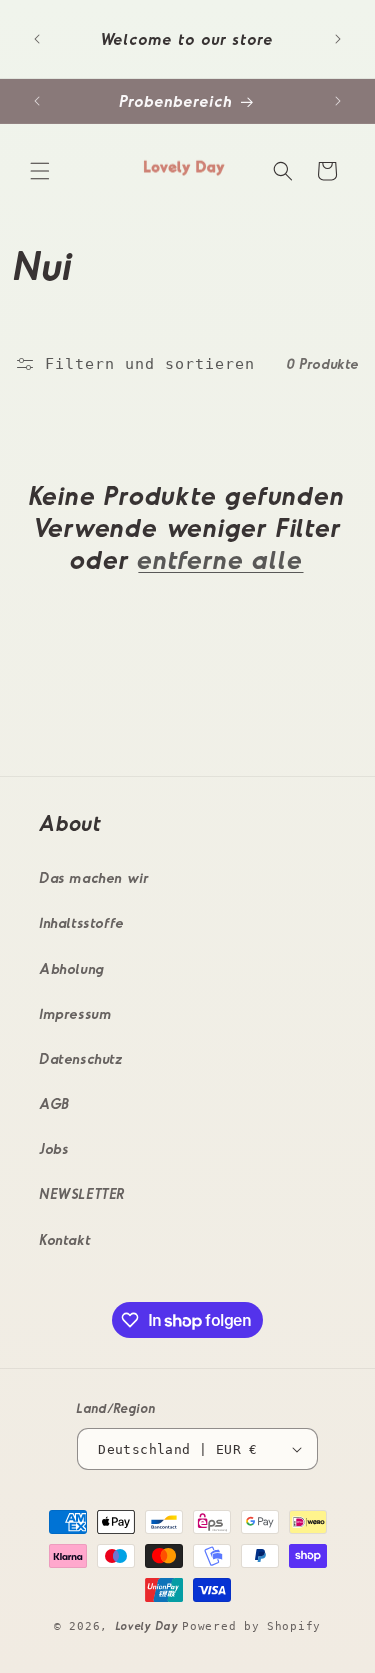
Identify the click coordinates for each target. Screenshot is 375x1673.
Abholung (72, 968)
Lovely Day (149, 1625)
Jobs (54, 1148)
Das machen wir (94, 877)
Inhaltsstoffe (82, 922)
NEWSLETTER (83, 1193)
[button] (40, 171)
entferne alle (220, 558)
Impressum (76, 1013)
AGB (55, 1103)
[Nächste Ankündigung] (338, 39)
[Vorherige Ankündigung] (37, 39)
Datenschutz (82, 1058)
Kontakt (65, 1239)
